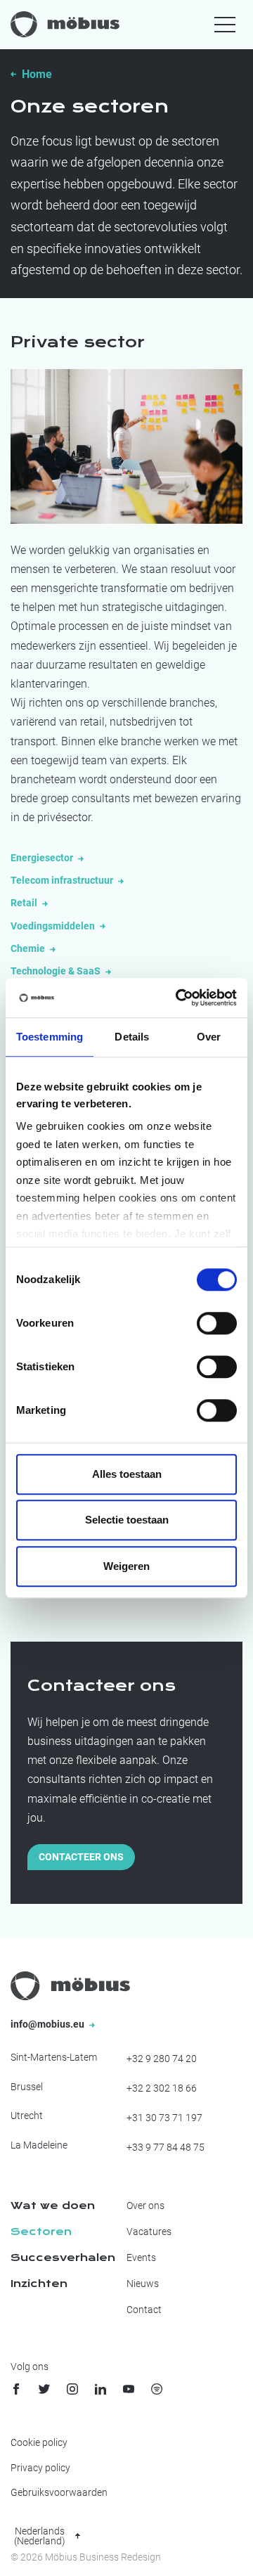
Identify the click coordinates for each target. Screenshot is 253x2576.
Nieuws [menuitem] (143, 2284)
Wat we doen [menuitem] (53, 2205)
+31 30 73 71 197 (164, 2118)
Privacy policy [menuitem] (40, 2468)
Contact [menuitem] (144, 2310)
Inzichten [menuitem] (39, 2284)
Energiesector (43, 858)
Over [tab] (209, 1037)
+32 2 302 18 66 (162, 2088)
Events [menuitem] (141, 2258)
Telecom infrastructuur (63, 880)
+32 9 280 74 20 (162, 2059)
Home (37, 74)
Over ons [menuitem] (145, 2205)
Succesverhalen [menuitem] (63, 2258)
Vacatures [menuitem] (149, 2232)
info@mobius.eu (48, 2024)
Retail (25, 903)
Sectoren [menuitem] (41, 2232)
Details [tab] (132, 1037)
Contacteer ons (81, 1857)
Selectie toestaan (127, 1520)
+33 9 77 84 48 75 (166, 2147)
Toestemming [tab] (50, 1037)
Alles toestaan (127, 1474)
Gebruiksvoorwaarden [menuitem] (59, 2492)
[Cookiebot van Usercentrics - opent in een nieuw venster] (179, 998)
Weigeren (126, 1566)
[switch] (217, 1323)
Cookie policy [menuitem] (39, 2442)
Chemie (29, 948)
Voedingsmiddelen (54, 926)
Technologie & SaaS (57, 971)
